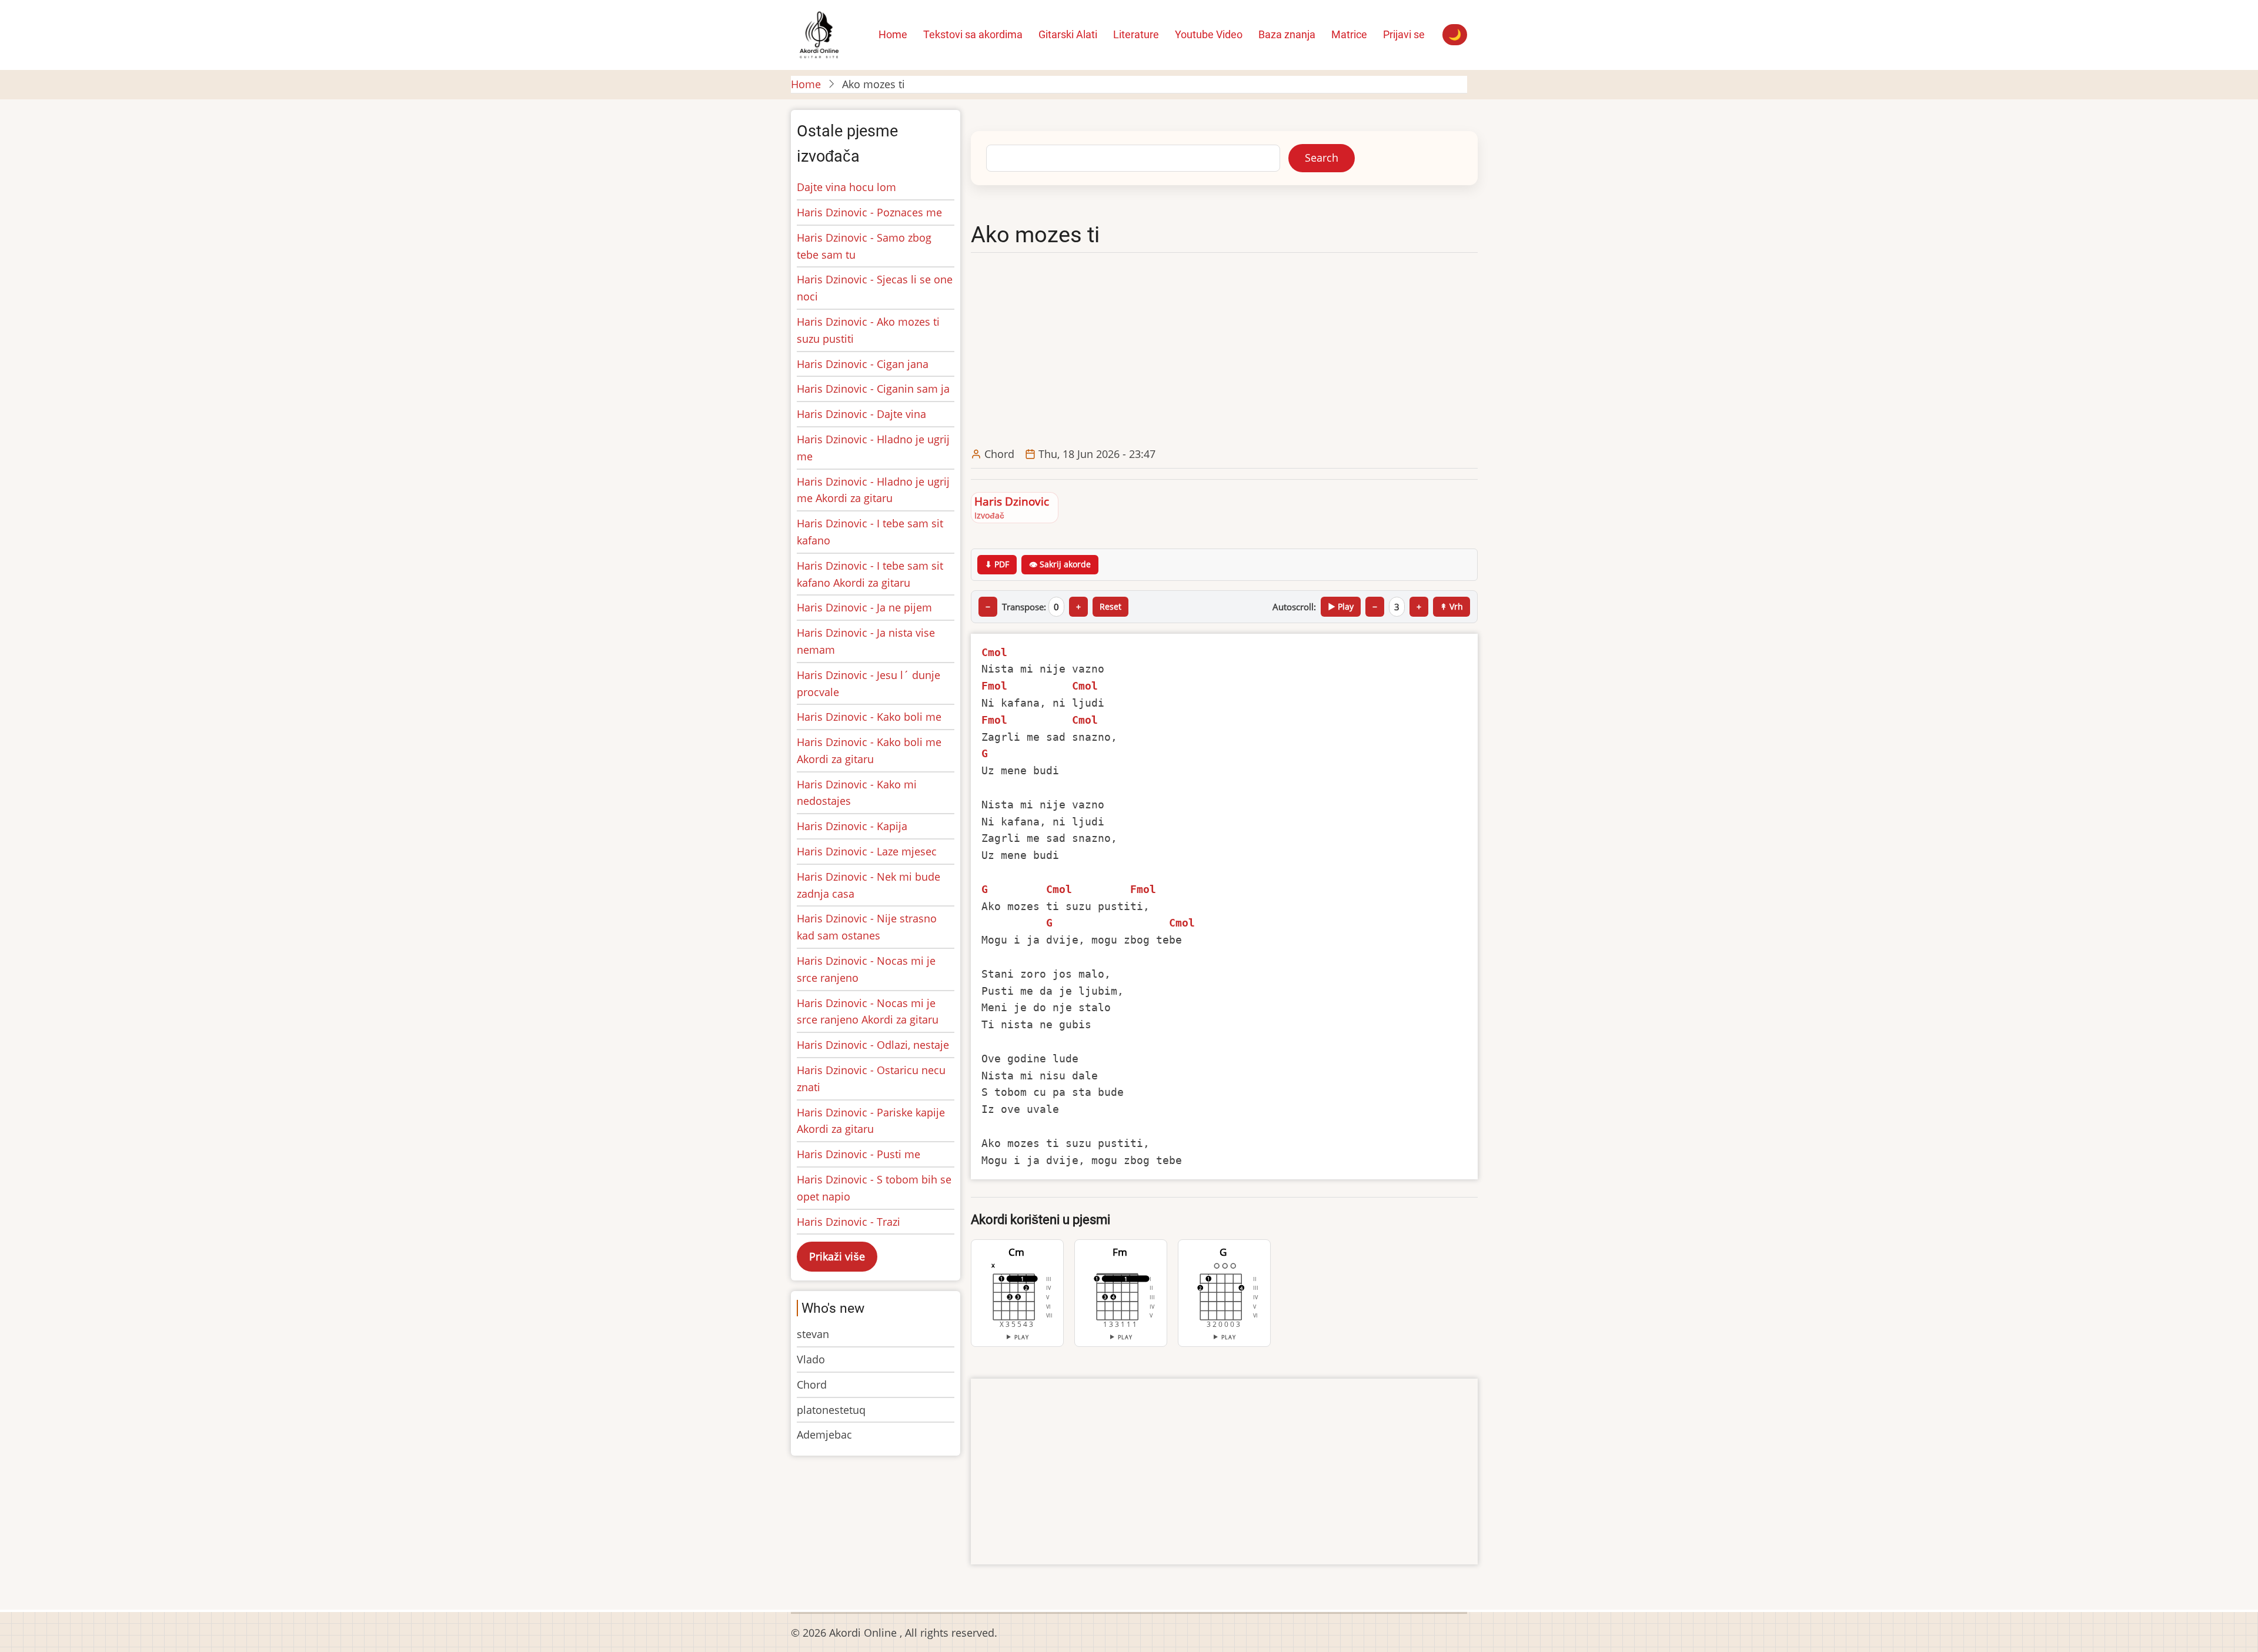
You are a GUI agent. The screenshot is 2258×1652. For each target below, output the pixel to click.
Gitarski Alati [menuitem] (1068, 34)
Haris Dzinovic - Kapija (852, 826)
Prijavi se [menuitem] (1404, 34)
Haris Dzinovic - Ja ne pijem (864, 607)
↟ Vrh (1452, 606)
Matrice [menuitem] (1349, 34)
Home (806, 84)
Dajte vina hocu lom (846, 187)
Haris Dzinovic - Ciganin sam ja (873, 389)
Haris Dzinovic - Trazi (849, 1222)
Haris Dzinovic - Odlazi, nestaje (873, 1045)
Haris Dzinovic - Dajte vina (861, 414)
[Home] (819, 34)
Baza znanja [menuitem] (1287, 34)
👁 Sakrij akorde (1060, 564)
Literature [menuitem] (1136, 34)
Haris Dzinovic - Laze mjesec (867, 851)
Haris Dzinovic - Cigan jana (863, 364)
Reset (1110, 606)
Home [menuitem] (893, 34)
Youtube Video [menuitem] (1209, 34)
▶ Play (1341, 606)
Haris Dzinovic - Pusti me (859, 1154)
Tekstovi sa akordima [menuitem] (973, 34)
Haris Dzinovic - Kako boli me (869, 717)
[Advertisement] (1227, 350)
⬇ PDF (997, 564)
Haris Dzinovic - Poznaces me (869, 212)
